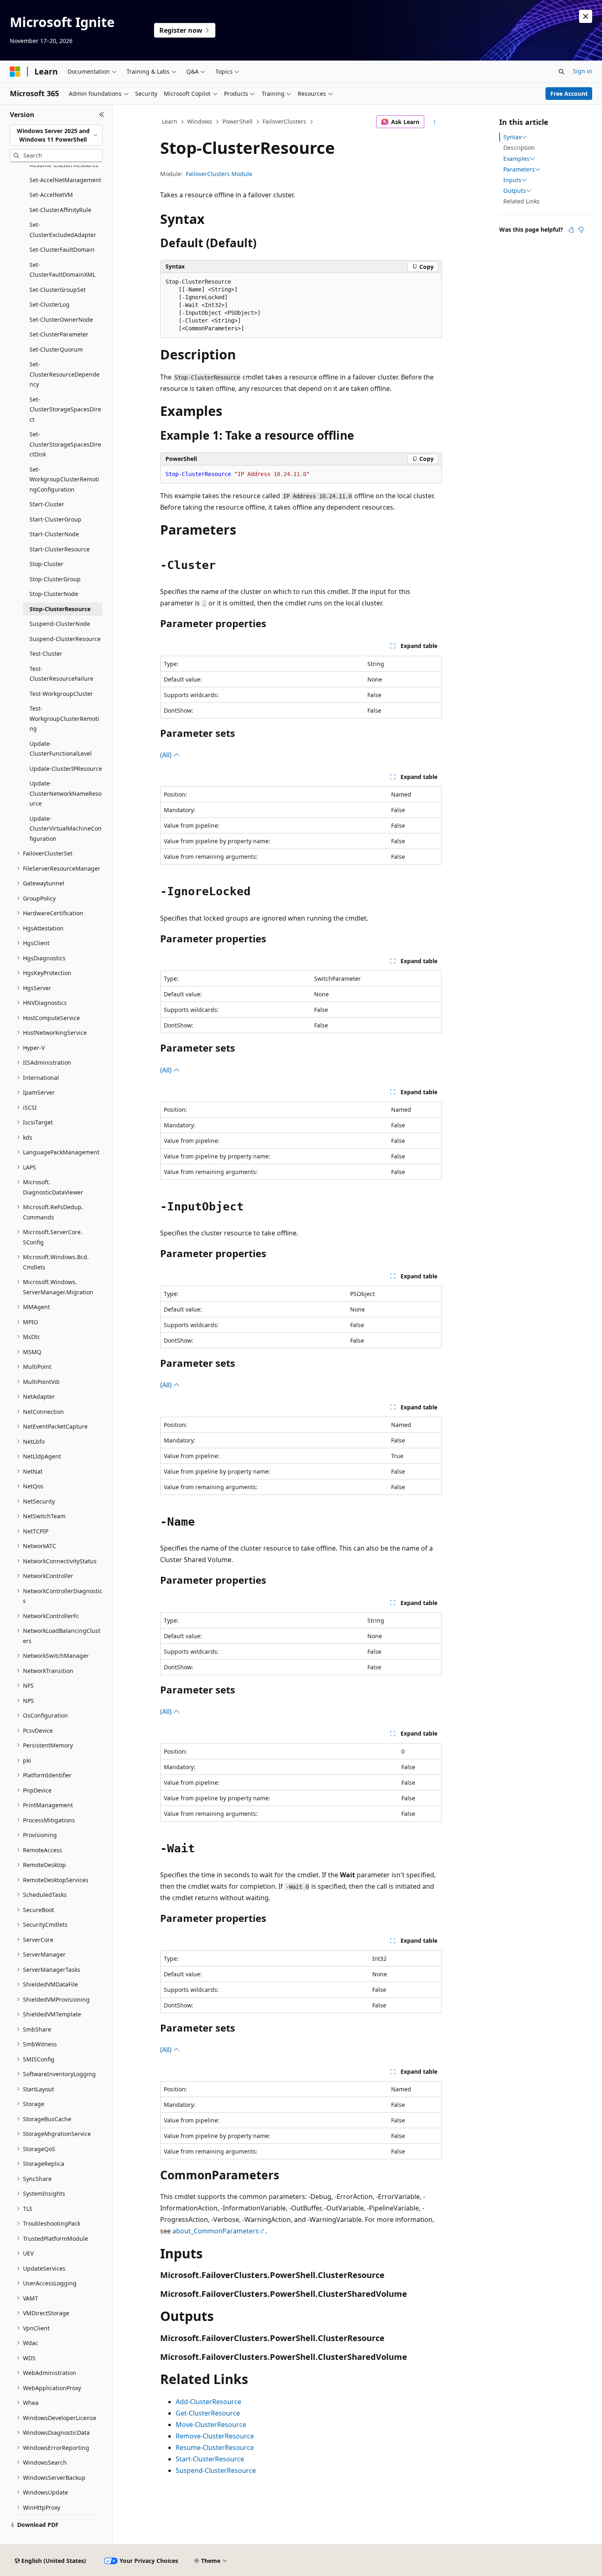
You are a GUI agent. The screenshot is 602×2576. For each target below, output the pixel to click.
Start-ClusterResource (210, 2459)
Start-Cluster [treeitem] (47, 504)
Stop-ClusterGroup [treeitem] (55, 579)
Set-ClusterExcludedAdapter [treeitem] (63, 230)
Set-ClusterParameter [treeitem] (59, 334)
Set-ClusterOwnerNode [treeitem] (61, 319)
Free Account (569, 94)
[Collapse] (102, 115)
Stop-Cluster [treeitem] (46, 564)
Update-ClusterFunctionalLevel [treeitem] (61, 749)
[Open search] (561, 72)
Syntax (512, 137)
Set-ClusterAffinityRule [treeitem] (60, 210)
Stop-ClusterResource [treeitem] (60, 609)
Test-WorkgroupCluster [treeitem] (61, 694)
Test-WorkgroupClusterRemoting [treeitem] (64, 718)
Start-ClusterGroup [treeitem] (55, 519)
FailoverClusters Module (219, 174)
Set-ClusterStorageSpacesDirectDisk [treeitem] (65, 444)
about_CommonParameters (216, 2231)
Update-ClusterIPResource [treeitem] (66, 769)
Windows (200, 121)
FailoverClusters (284, 121)
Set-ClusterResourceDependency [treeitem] (64, 374)
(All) (167, 755)
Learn (170, 121)
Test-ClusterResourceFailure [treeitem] (61, 674)
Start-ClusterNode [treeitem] (54, 534)
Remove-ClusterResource (215, 2436)
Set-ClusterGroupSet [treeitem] (58, 290)
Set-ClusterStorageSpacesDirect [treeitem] (65, 409)
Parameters (519, 169)
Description (519, 148)
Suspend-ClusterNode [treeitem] (60, 624)
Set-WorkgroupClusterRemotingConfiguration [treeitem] (64, 479)
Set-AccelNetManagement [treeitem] (65, 180)
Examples (516, 159)
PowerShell (238, 121)
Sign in (583, 71)
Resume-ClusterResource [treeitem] (64, 165)
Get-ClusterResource (208, 2413)
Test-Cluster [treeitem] (46, 654)
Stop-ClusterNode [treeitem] (54, 594)
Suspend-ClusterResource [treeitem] (65, 639)
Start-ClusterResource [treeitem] (60, 549)
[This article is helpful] (571, 230)
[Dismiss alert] (586, 16)
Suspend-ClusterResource (216, 2470)
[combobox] (56, 135)
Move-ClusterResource (211, 2425)
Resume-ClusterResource (215, 2447)
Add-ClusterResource (208, 2402)
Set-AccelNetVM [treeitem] (51, 195)
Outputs (515, 191)
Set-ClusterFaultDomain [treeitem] (62, 249)
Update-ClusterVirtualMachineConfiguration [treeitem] (66, 829)
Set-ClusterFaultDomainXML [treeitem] (62, 270)
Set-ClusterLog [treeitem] (50, 304)
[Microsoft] (15, 72)
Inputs (512, 180)
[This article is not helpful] (581, 230)
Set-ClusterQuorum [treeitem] (56, 349)
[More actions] (435, 122)
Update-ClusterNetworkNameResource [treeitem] (66, 793)
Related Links (522, 201)
